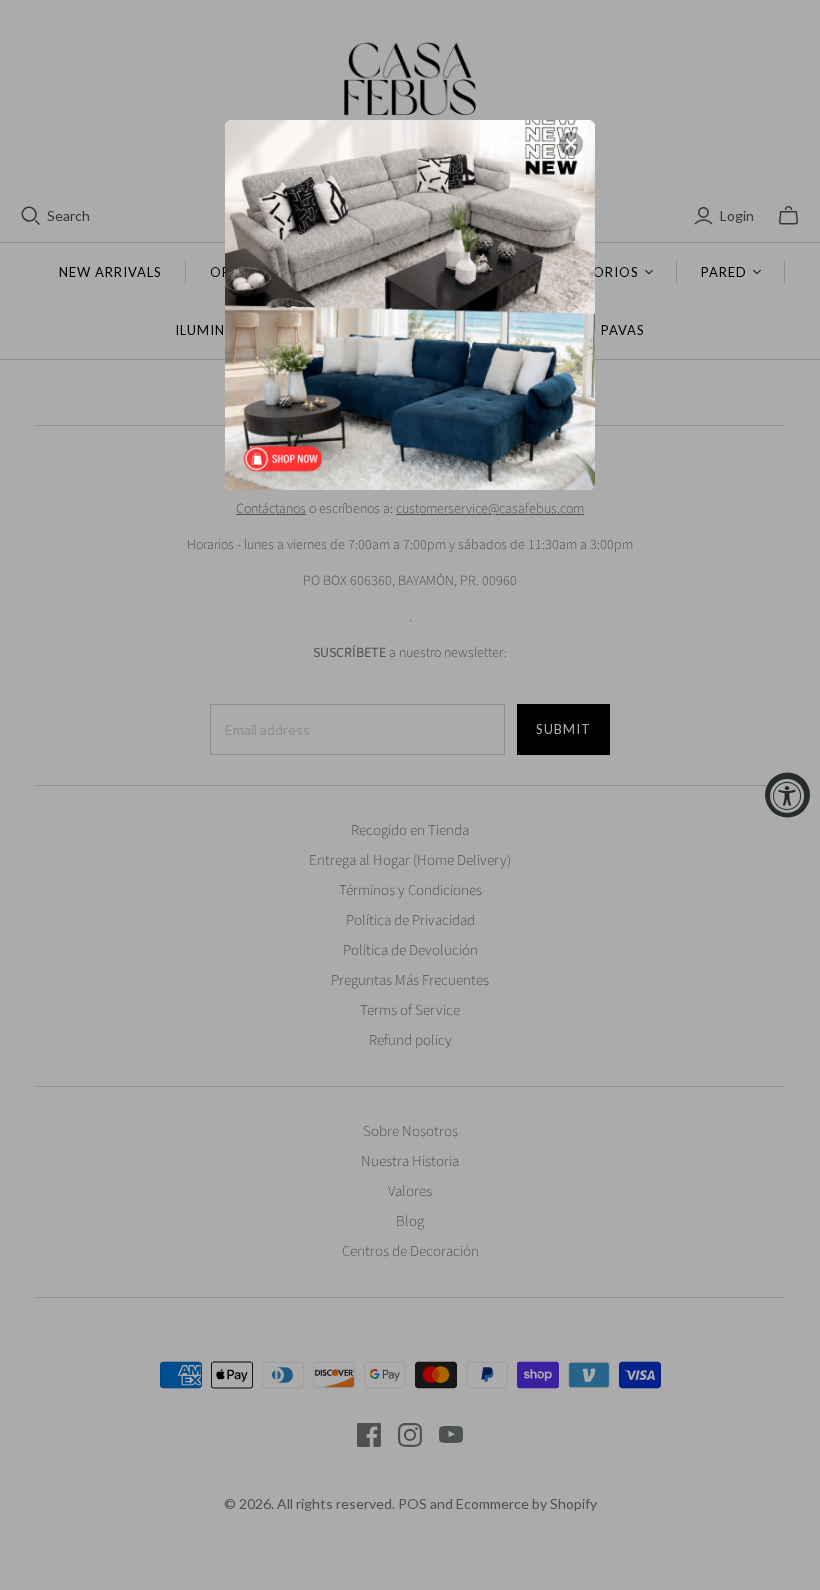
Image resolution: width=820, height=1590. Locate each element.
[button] (571, 144)
